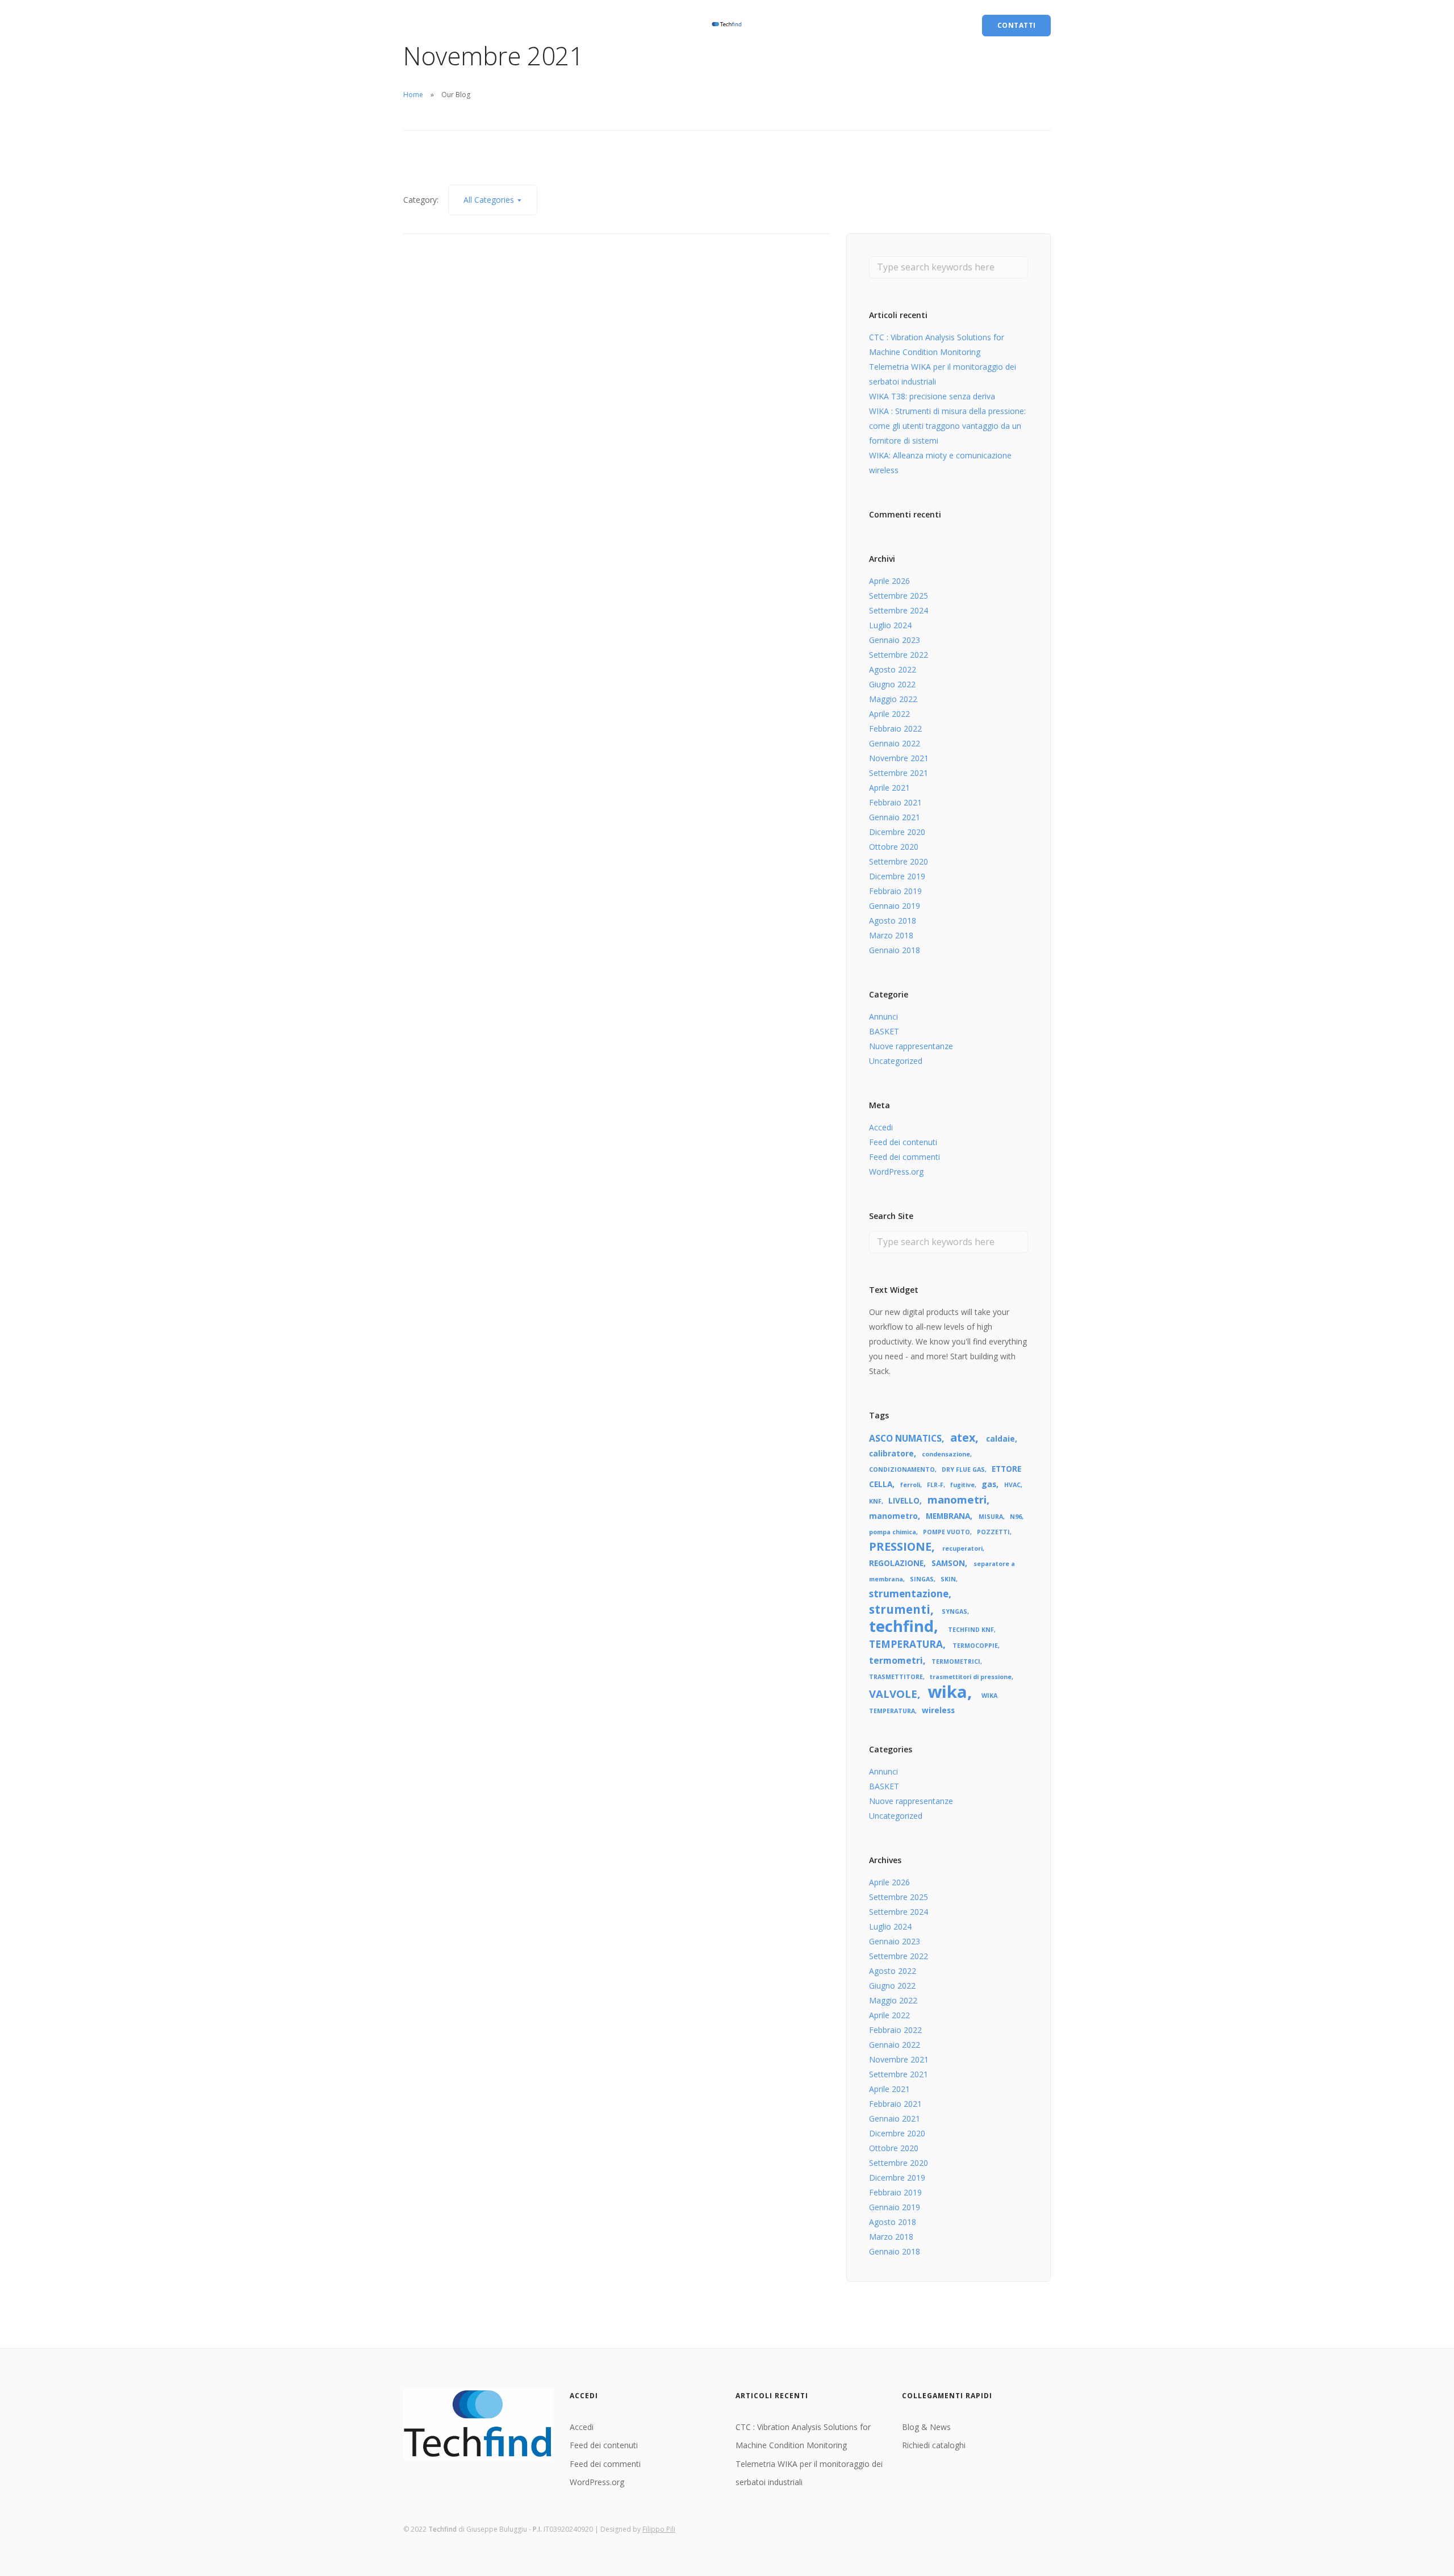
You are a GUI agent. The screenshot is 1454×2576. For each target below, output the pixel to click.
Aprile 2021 (889, 788)
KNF (875, 1501)
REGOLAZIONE (896, 1563)
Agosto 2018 (893, 920)
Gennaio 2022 (895, 743)
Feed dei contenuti (903, 1142)
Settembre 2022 (899, 655)
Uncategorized (896, 1061)
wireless (938, 1710)
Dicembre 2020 (897, 832)
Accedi (881, 1127)
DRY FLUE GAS (963, 1469)
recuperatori (962, 1548)
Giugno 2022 (892, 684)
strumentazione (909, 1594)
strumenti (900, 1609)
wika (947, 1692)
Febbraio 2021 (895, 802)
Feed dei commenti (904, 1157)
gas (989, 1484)
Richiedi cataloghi (497, 25)
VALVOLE (893, 1694)
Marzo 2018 (891, 935)
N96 (1016, 1517)
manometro (893, 1516)
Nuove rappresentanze (911, 1046)
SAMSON (948, 1563)
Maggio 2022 (893, 699)
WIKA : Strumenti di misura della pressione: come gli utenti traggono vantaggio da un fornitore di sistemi (947, 426)
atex (963, 1437)
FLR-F (935, 1485)
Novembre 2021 (899, 758)
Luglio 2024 (890, 625)
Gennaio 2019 (895, 906)
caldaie (1000, 1439)
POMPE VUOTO (947, 1532)
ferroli (910, 1485)
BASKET (884, 1031)
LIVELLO (904, 1500)
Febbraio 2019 (895, 891)
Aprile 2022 (889, 714)
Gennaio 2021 (895, 817)
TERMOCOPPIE (975, 1646)
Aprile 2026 (889, 581)
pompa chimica (893, 1532)
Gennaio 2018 (895, 950)
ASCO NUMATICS (905, 1438)
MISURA (991, 1517)
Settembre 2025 (899, 596)
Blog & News (428, 25)
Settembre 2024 (899, 610)
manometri (957, 1499)
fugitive (962, 1485)
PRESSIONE (900, 1546)
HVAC (1012, 1485)
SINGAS (922, 1579)
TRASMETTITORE (896, 1677)
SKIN (948, 1579)
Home (413, 95)
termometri (896, 1660)
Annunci (883, 1016)
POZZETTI (993, 1532)
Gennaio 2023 (895, 640)
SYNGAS (954, 1611)
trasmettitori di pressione (971, 1677)
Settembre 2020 (899, 861)
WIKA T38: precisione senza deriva (932, 396)
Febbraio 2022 (895, 728)
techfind (901, 1626)
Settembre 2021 (899, 773)
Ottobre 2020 (894, 847)
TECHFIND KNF (971, 1630)
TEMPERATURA (906, 1644)
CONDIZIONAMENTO (902, 1469)
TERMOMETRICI (956, 1661)
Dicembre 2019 (897, 876)
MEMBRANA (948, 1516)
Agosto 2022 (893, 669)
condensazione (946, 1454)
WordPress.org (896, 1172)
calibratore (891, 1453)
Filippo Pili (659, 2529)
